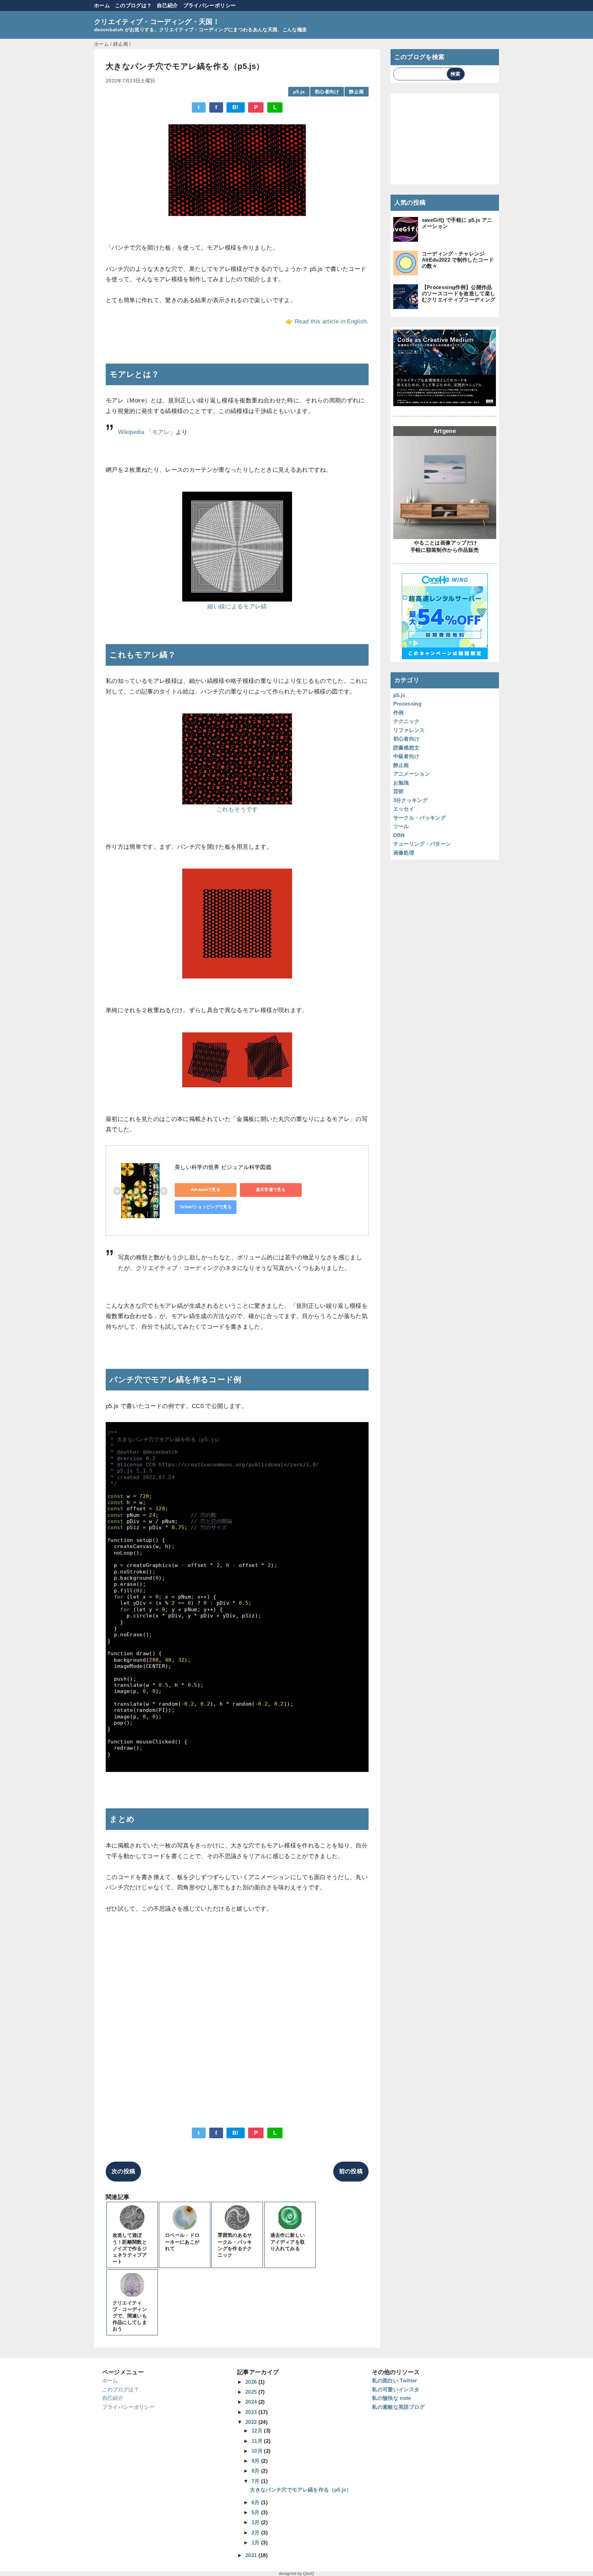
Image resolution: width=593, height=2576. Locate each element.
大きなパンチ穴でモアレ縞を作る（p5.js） (300, 2490)
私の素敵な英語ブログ (398, 2407)
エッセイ (404, 809)
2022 (252, 2422)
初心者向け (327, 92)
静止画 (356, 92)
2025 (252, 2392)
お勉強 (401, 783)
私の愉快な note (391, 2398)
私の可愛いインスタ (396, 2389)
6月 (256, 2502)
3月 (256, 2522)
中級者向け (406, 756)
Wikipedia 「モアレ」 (147, 432)
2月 (256, 2533)
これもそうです (237, 809)
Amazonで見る (206, 1190)
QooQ (309, 2574)
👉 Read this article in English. (327, 322)
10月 (258, 2451)
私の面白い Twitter (394, 2380)
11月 (258, 2441)
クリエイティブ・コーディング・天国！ (157, 22)
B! (236, 107)
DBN (399, 835)
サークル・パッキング (420, 818)
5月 (256, 2512)
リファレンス (409, 730)
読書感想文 (406, 748)
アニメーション (412, 774)
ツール (401, 826)
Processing (407, 704)
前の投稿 (351, 2171)
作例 (399, 713)
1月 (256, 2543)
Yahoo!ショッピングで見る (206, 1207)
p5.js (299, 92)
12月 (258, 2431)
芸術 (399, 791)
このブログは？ (133, 5)
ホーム (102, 5)
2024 (252, 2402)
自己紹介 (167, 5)
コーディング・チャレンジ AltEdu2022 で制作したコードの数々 (458, 260)
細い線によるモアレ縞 (237, 606)
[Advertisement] (237, 2025)
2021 (252, 2555)
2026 (252, 2382)
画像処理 (404, 853)
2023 (252, 2412)
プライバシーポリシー (210, 5)
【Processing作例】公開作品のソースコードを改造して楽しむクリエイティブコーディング (459, 293)
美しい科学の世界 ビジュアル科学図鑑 (223, 1167)
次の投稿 (123, 2171)
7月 (256, 2481)
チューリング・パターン (422, 844)
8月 (256, 2471)
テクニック (406, 721)
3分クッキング (410, 800)
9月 (256, 2461)
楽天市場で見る (271, 1190)
